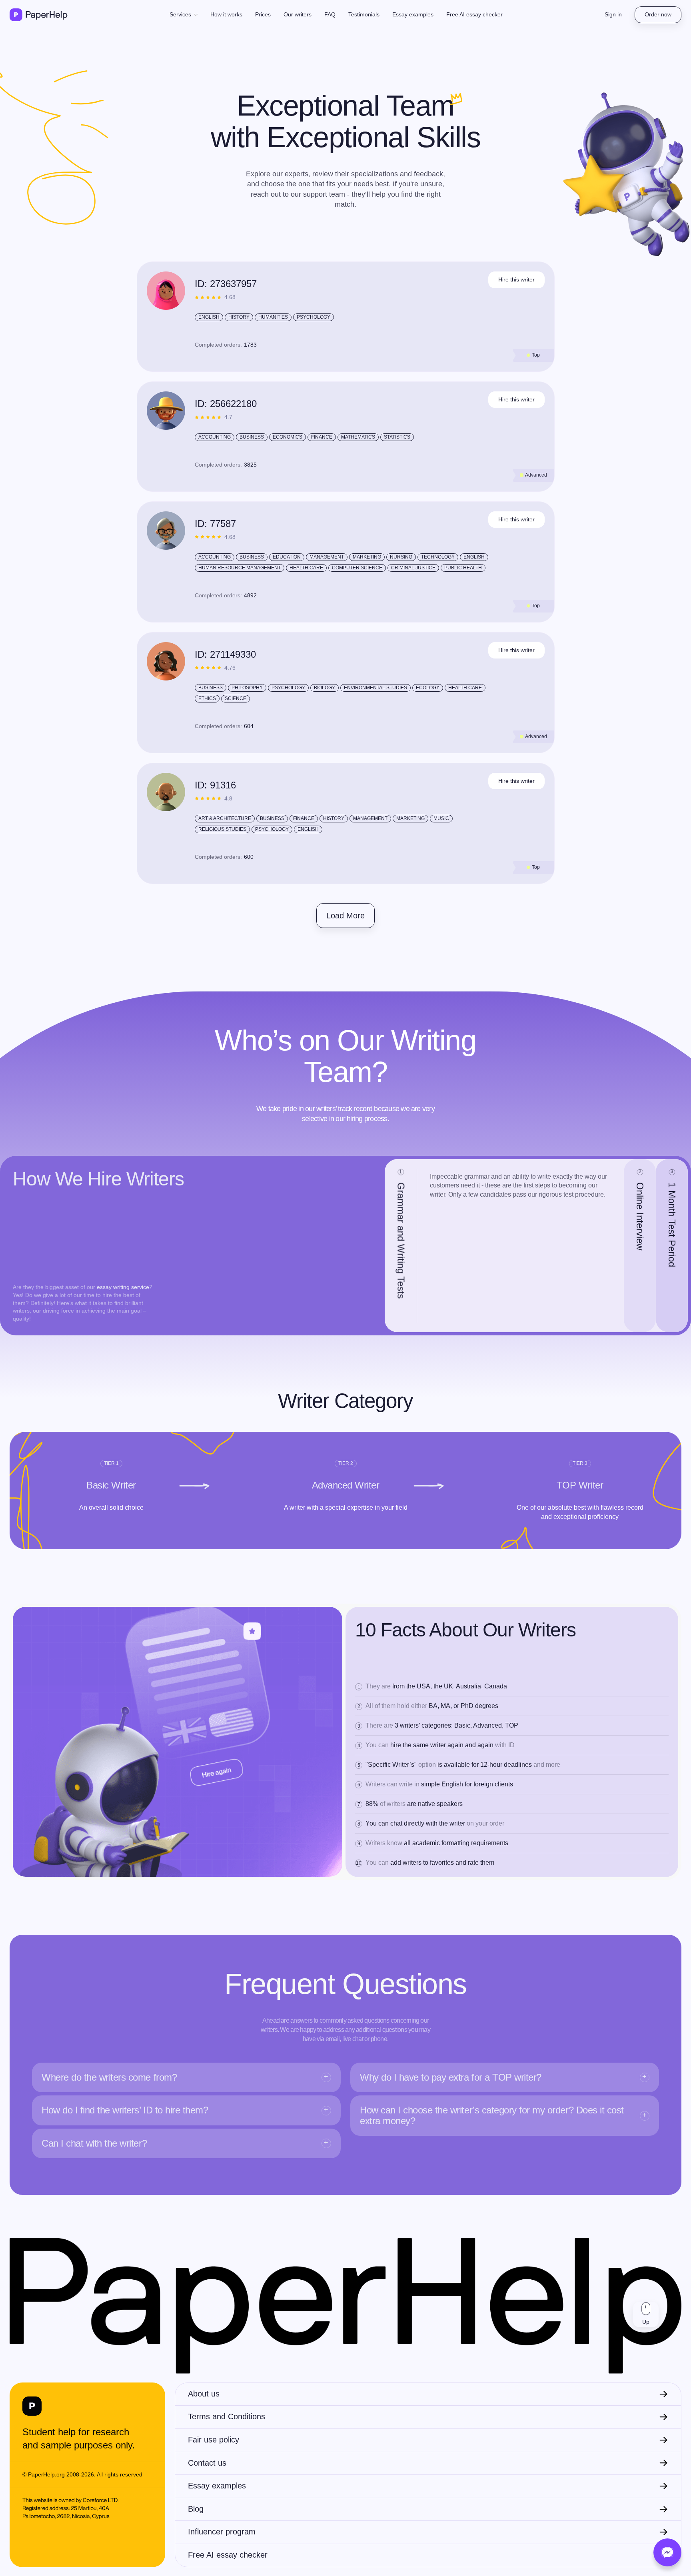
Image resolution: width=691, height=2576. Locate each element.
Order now (658, 14)
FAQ (330, 14)
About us (204, 2394)
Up (646, 2322)
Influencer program (222, 2532)
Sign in (613, 14)
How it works (226, 14)
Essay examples (413, 14)
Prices (263, 14)
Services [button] (181, 14)
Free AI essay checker (474, 14)
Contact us (207, 2463)
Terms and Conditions (227, 2416)
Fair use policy (214, 2440)
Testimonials (364, 14)
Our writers (298, 14)
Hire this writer (516, 279)
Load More (345, 916)
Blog (196, 2509)
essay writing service (123, 1287)
